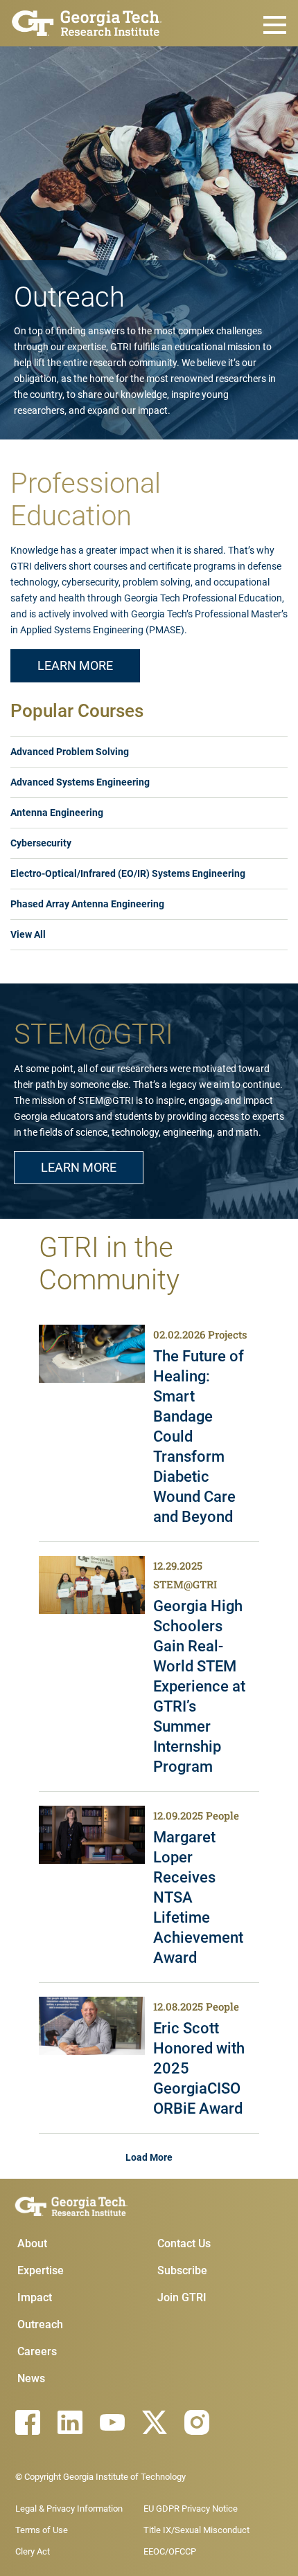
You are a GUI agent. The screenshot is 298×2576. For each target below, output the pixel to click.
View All (28, 934)
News (31, 2378)
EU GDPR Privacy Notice (191, 2509)
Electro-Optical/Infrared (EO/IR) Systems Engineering (128, 873)
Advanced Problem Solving (70, 752)
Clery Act (33, 2551)
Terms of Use (42, 2530)
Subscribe (182, 2270)
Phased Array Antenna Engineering (87, 904)
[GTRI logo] (87, 22)
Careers (37, 2351)
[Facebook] (28, 2422)
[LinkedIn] (70, 2422)
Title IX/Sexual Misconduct (196, 2530)
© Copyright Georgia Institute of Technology (100, 2477)
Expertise (41, 2270)
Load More (149, 2157)
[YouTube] (112, 2422)
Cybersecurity (41, 843)
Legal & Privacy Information (69, 2509)
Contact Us (184, 2243)
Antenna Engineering (57, 813)
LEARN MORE (75, 665)
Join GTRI (182, 2297)
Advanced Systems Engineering (80, 782)
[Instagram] (197, 2422)
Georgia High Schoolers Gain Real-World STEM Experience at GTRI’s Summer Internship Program (199, 1686)
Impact (35, 2297)
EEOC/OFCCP (170, 2551)
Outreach (40, 2324)
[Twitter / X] (155, 2422)
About (32, 2243)
